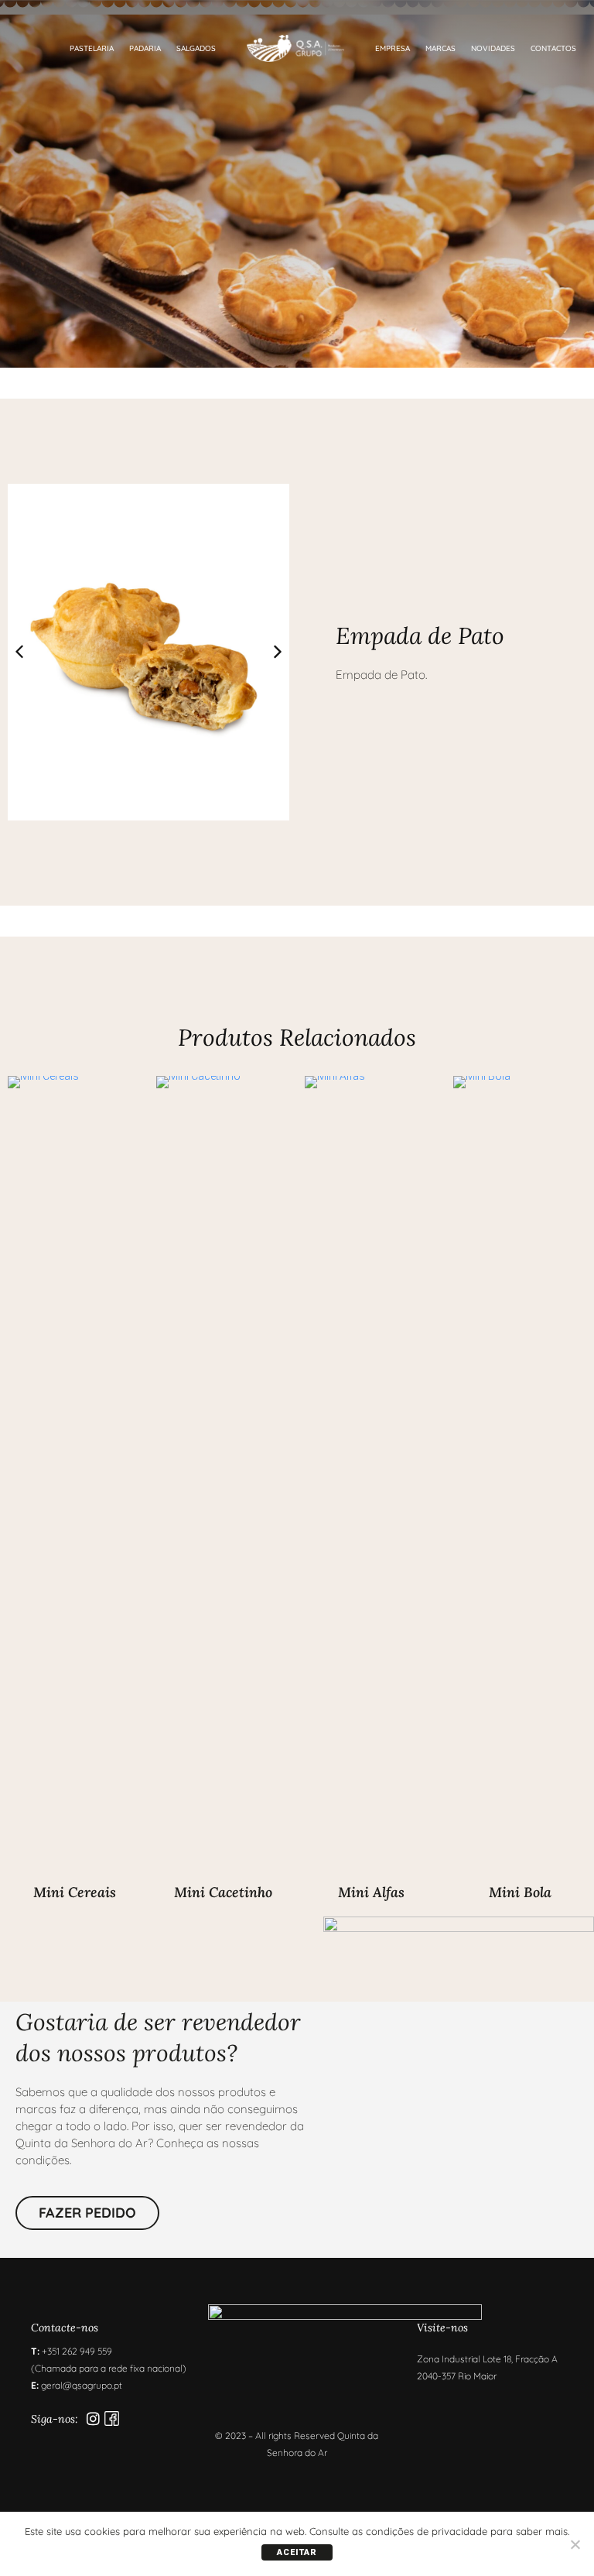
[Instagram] (93, 2418)
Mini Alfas (371, 1892)
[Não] (575, 2544)
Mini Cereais (75, 1892)
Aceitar (297, 2552)
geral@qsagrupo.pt (82, 2385)
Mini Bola (520, 1892)
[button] (278, 652)
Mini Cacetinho (223, 1892)
